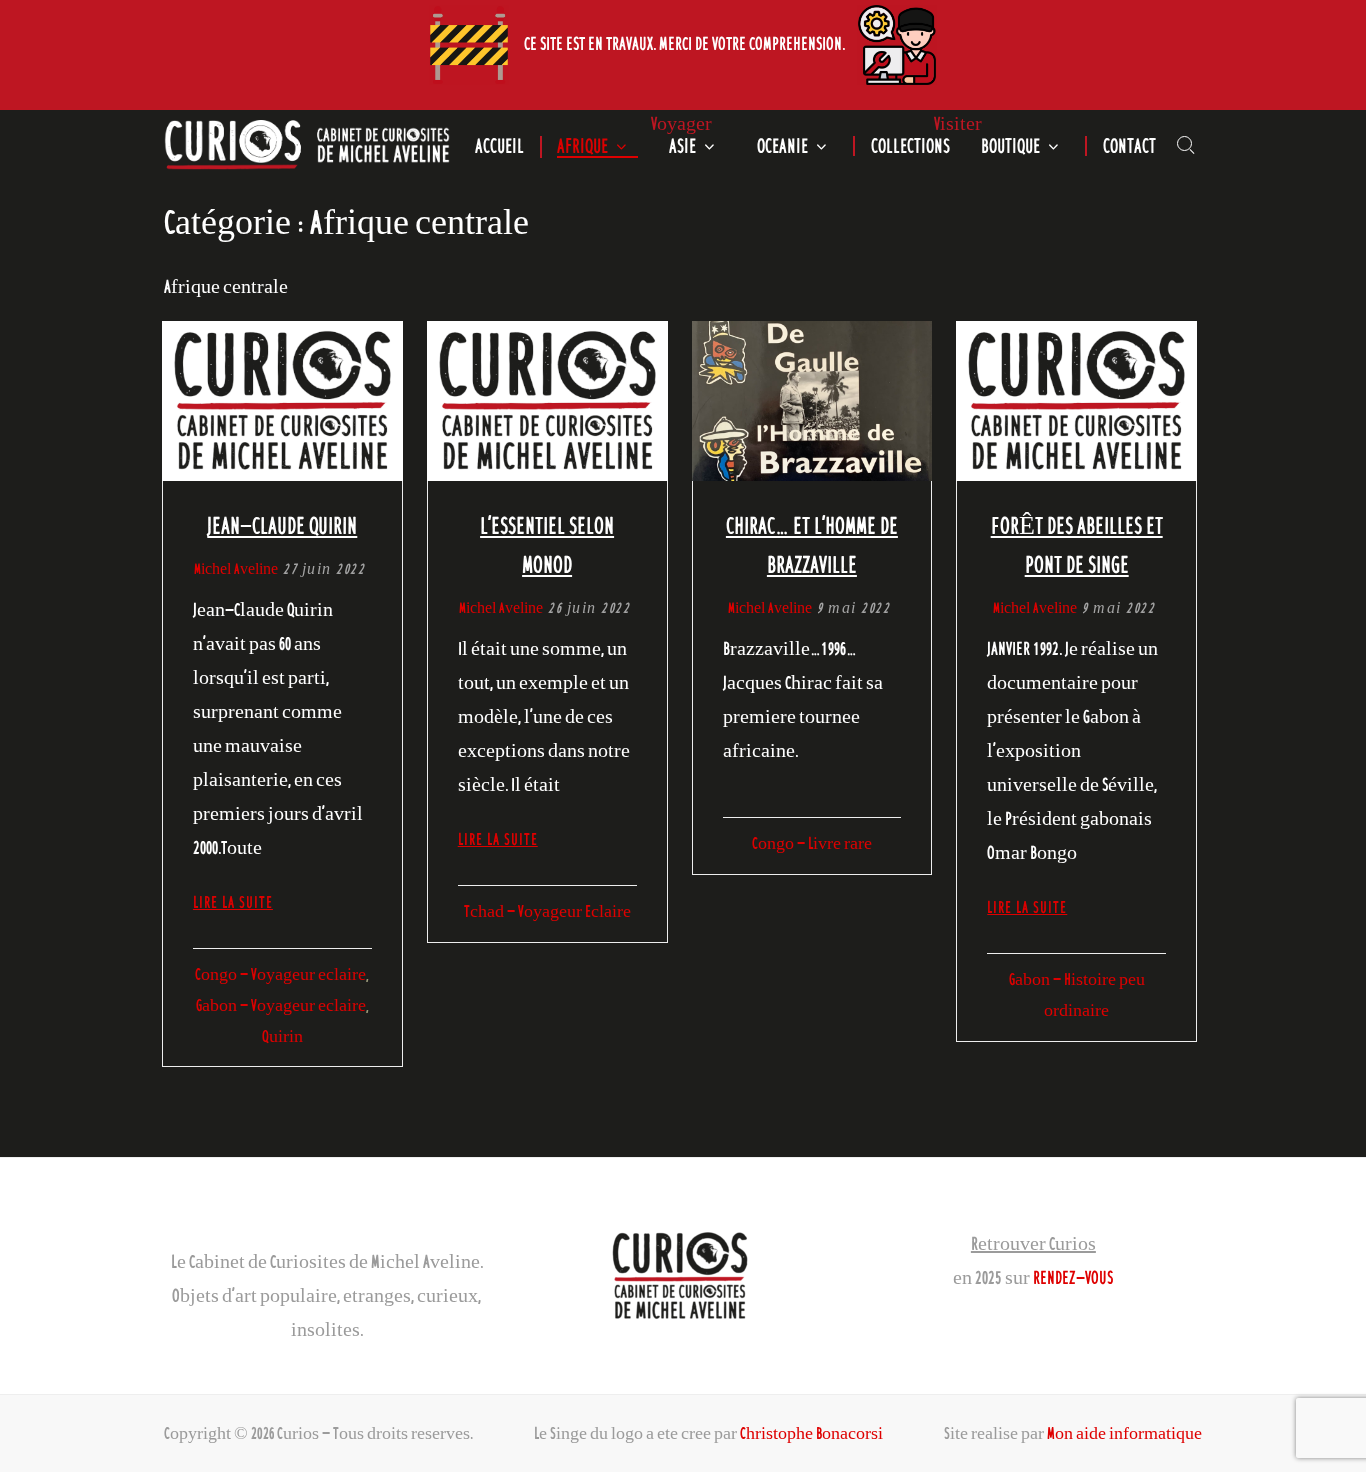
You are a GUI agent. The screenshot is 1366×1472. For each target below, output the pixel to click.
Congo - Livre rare (812, 843)
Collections (910, 146)
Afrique (582, 146)
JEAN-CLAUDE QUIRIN (282, 525)
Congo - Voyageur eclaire (280, 974)
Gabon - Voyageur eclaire (281, 1005)
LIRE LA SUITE (233, 902)
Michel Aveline (236, 568)
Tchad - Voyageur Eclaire (547, 911)
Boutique (1010, 146)
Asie (682, 146)
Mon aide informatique (1124, 1433)
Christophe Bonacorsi (811, 1433)
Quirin (282, 1036)
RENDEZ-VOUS (1073, 1277)
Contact (1129, 146)
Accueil (499, 146)
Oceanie (782, 146)
